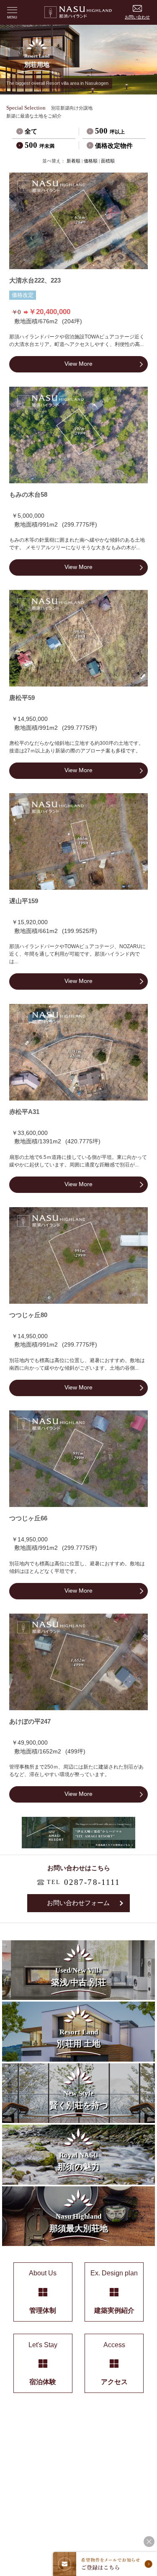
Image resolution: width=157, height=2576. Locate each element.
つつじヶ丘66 (28, 1518)
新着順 (73, 161)
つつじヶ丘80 (28, 1315)
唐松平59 (22, 698)
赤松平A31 (24, 1112)
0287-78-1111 (92, 1882)
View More (78, 364)
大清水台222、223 (35, 280)
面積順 (108, 161)
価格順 (91, 161)
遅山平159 (24, 901)
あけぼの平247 (30, 1722)
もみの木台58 (28, 495)
